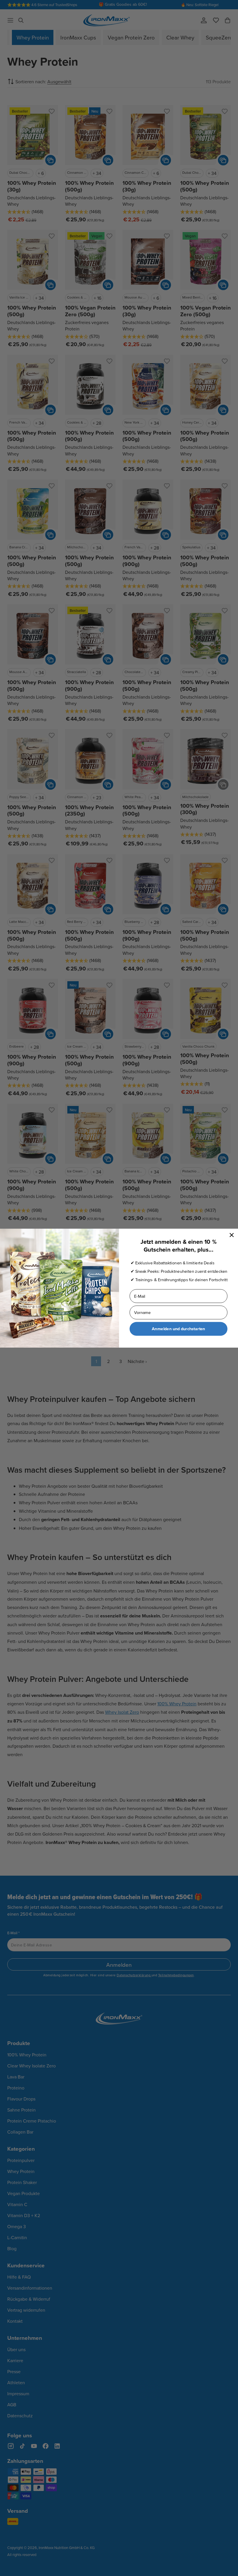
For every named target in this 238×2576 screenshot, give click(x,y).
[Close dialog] (232, 1235)
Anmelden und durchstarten (178, 1329)
